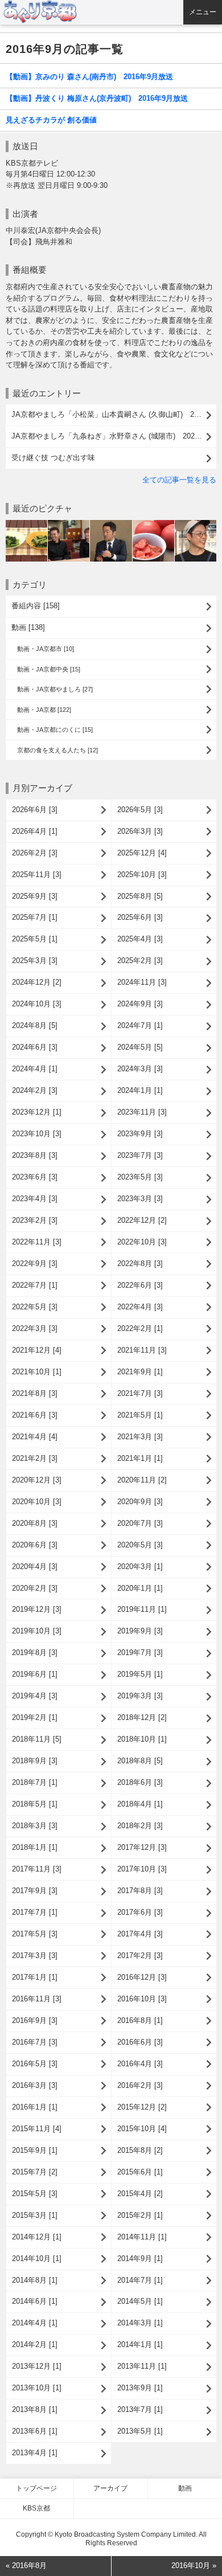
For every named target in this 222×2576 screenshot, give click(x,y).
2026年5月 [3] (140, 810)
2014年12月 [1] (37, 2237)
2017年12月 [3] (142, 1847)
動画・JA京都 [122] (44, 710)
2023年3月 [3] (140, 1199)
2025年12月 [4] (142, 853)
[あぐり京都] (112, 12)
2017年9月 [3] (35, 1891)
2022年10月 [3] (142, 1242)
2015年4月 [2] (140, 2194)
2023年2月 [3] (35, 1220)
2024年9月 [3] (140, 1004)
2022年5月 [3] (35, 1307)
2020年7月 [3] (140, 1523)
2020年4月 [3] (35, 1567)
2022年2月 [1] (140, 1328)
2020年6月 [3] (35, 1545)
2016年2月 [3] (140, 2085)
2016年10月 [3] (142, 1999)
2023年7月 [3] (140, 1155)
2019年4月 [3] (35, 1696)
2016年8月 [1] (140, 2020)
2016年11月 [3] (37, 1999)
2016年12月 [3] (142, 1977)
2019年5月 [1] (140, 1674)
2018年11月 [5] (37, 1739)
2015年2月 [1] (140, 2215)
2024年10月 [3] (37, 1004)
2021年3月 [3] (140, 1437)
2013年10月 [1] (37, 2388)
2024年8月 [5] (35, 1025)
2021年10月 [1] (37, 1372)
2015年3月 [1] (35, 2215)
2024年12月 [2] (37, 982)
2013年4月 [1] (35, 2453)
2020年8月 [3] (35, 1523)
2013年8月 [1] (35, 2409)
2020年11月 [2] (142, 1480)
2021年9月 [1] (140, 1372)
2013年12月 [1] (37, 2366)
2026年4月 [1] (35, 831)
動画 (185, 2488)
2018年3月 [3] (35, 1826)
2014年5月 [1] (140, 2301)
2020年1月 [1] (140, 1588)
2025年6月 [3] (140, 917)
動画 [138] (28, 627)
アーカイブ (110, 2488)
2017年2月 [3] (140, 1955)
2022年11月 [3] (37, 1242)
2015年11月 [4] (37, 2129)
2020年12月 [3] (37, 1480)
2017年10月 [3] (142, 1869)
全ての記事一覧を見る (179, 480)
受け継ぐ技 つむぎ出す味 (53, 458)
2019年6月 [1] (35, 1674)
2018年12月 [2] (142, 1717)
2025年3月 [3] (35, 961)
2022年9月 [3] (35, 1264)
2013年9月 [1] (140, 2388)
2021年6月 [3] (35, 1415)
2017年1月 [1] (35, 1977)
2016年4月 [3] (140, 2064)
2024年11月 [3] (142, 982)
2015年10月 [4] (142, 2129)
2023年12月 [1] (37, 1112)
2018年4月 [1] (140, 1804)
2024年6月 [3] (35, 1047)
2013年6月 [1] (35, 2431)
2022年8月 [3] (140, 1264)
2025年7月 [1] (35, 917)
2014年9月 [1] (140, 2258)
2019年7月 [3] (140, 1653)
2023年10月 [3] (37, 1134)
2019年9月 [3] (140, 1631)
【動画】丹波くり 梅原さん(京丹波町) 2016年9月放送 (97, 98)
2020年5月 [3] (140, 1545)
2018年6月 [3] (140, 1782)
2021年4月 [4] (35, 1437)
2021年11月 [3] (142, 1350)
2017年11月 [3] (37, 1869)
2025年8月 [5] (140, 896)
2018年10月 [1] (142, 1739)
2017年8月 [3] (140, 1891)
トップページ (36, 2488)
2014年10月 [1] (37, 2258)
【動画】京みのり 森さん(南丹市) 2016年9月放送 (89, 77)
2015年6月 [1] (140, 2172)
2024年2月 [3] (35, 1090)
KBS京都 (36, 2508)
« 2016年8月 (26, 2565)
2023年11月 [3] (142, 1112)
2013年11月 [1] (142, 2366)
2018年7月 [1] (35, 1782)
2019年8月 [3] (35, 1653)
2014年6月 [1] (35, 2301)
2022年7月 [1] (35, 1285)
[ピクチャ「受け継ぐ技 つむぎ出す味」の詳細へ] (26, 524)
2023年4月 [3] (35, 1199)
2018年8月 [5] (140, 1761)
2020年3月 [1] (140, 1567)
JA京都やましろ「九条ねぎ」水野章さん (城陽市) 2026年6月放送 (114, 436)
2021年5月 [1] (140, 1415)
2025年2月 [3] (140, 961)
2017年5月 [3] (35, 1934)
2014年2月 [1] (35, 2344)
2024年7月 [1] (140, 1025)
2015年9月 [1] (35, 2150)
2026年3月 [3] (140, 831)
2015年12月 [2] (142, 2107)
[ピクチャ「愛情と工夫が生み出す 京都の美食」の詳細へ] (196, 524)
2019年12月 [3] (37, 1609)
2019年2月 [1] (35, 1717)
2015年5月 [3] (35, 2194)
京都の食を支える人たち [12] (57, 750)
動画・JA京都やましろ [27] (55, 689)
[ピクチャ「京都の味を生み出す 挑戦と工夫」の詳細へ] (153, 524)
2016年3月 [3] (35, 2085)
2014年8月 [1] (35, 2280)
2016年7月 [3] (35, 2042)
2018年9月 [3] (35, 1761)
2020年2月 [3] (35, 1588)
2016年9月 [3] (35, 2020)
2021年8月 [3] (35, 1393)
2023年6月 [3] (35, 1177)
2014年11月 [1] (142, 2237)
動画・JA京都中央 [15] (49, 669)
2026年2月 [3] (35, 853)
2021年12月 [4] (37, 1350)
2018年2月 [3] (140, 1826)
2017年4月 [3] (140, 1934)
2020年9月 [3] (140, 1502)
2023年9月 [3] (140, 1134)
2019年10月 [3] (37, 1631)
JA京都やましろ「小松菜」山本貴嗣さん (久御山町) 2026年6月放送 (114, 414)
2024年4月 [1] (35, 1069)
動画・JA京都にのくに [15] (55, 730)
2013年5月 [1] (140, 2431)
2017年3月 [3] (35, 1955)
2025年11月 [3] (37, 875)
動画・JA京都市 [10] (46, 649)
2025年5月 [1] (35, 939)
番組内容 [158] (36, 606)
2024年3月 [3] (140, 1069)
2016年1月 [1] (35, 2107)
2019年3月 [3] (140, 1696)
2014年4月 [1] (35, 2323)
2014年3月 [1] (140, 2323)
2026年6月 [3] (35, 810)
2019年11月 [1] (142, 1609)
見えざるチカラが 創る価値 (51, 120)
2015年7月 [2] (35, 2172)
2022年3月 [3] (35, 1328)
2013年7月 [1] (140, 2409)
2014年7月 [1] (140, 2280)
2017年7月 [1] (35, 1912)
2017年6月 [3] (140, 1912)
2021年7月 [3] (140, 1393)
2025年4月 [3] (140, 939)
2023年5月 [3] (140, 1177)
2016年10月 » (194, 2565)
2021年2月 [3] (35, 1458)
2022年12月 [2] (142, 1220)
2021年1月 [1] (140, 1458)
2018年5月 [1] (35, 1804)
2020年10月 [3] (37, 1502)
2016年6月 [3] (140, 2042)
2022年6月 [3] (140, 1285)
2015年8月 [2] (140, 2150)
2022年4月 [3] (140, 1307)
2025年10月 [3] (142, 875)
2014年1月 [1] (140, 2344)
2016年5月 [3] (35, 2064)
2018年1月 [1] (35, 1847)
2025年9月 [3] (35, 896)
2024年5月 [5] (140, 1047)
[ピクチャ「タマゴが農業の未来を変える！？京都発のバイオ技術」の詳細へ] (111, 524)
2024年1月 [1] (140, 1090)
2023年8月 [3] (35, 1155)
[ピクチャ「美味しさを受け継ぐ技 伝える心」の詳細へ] (69, 524)
